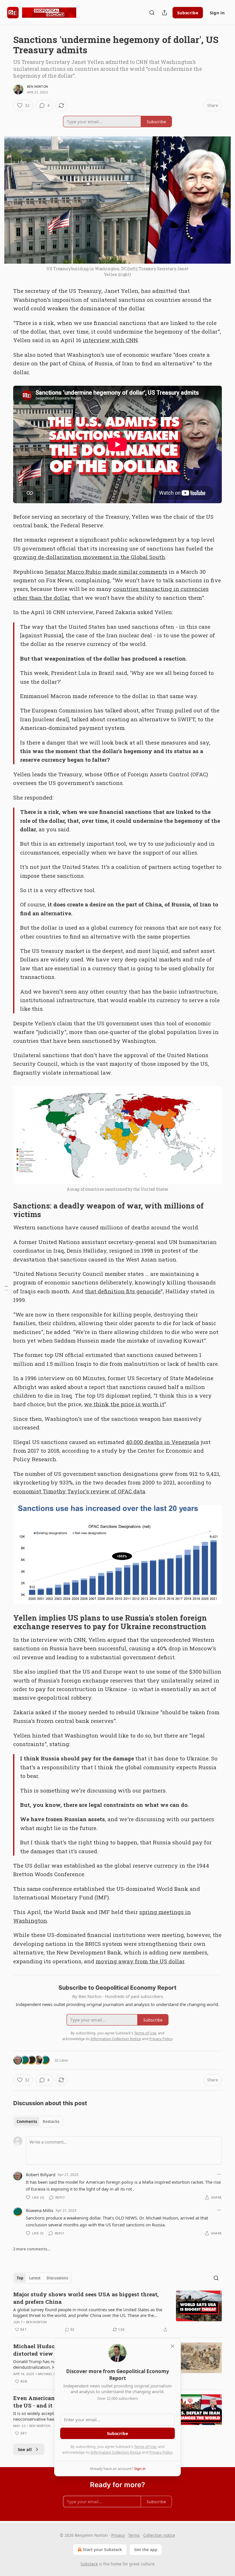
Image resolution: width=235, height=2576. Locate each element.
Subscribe (188, 13)
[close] (173, 2346)
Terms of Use (145, 2446)
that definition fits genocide (123, 1291)
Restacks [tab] (51, 2121)
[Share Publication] (164, 13)
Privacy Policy (161, 2452)
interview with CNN (110, 340)
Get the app (146, 2549)
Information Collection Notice (116, 2452)
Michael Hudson (53, 2374)
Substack (89, 2564)
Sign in (217, 13)
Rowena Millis (40, 2210)
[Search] (152, 13)
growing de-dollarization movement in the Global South (89, 557)
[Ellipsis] (219, 2174)
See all (25, 2449)
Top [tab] (20, 2278)
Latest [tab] (35, 2278)
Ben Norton (37, 87)
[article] (117, 2312)
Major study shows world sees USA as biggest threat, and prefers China (86, 2298)
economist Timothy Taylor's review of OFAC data (79, 1491)
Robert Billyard (41, 2175)
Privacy (118, 2535)
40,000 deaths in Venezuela (162, 1442)
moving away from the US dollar (140, 1961)
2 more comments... (32, 2249)
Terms (134, 2535)
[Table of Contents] (6, 1288)
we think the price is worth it (124, 1404)
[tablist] (38, 2121)
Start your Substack (102, 2549)
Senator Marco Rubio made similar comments (106, 572)
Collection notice (159, 2535)
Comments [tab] (27, 2121)
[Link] (5, 1210)
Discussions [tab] (57, 2278)
